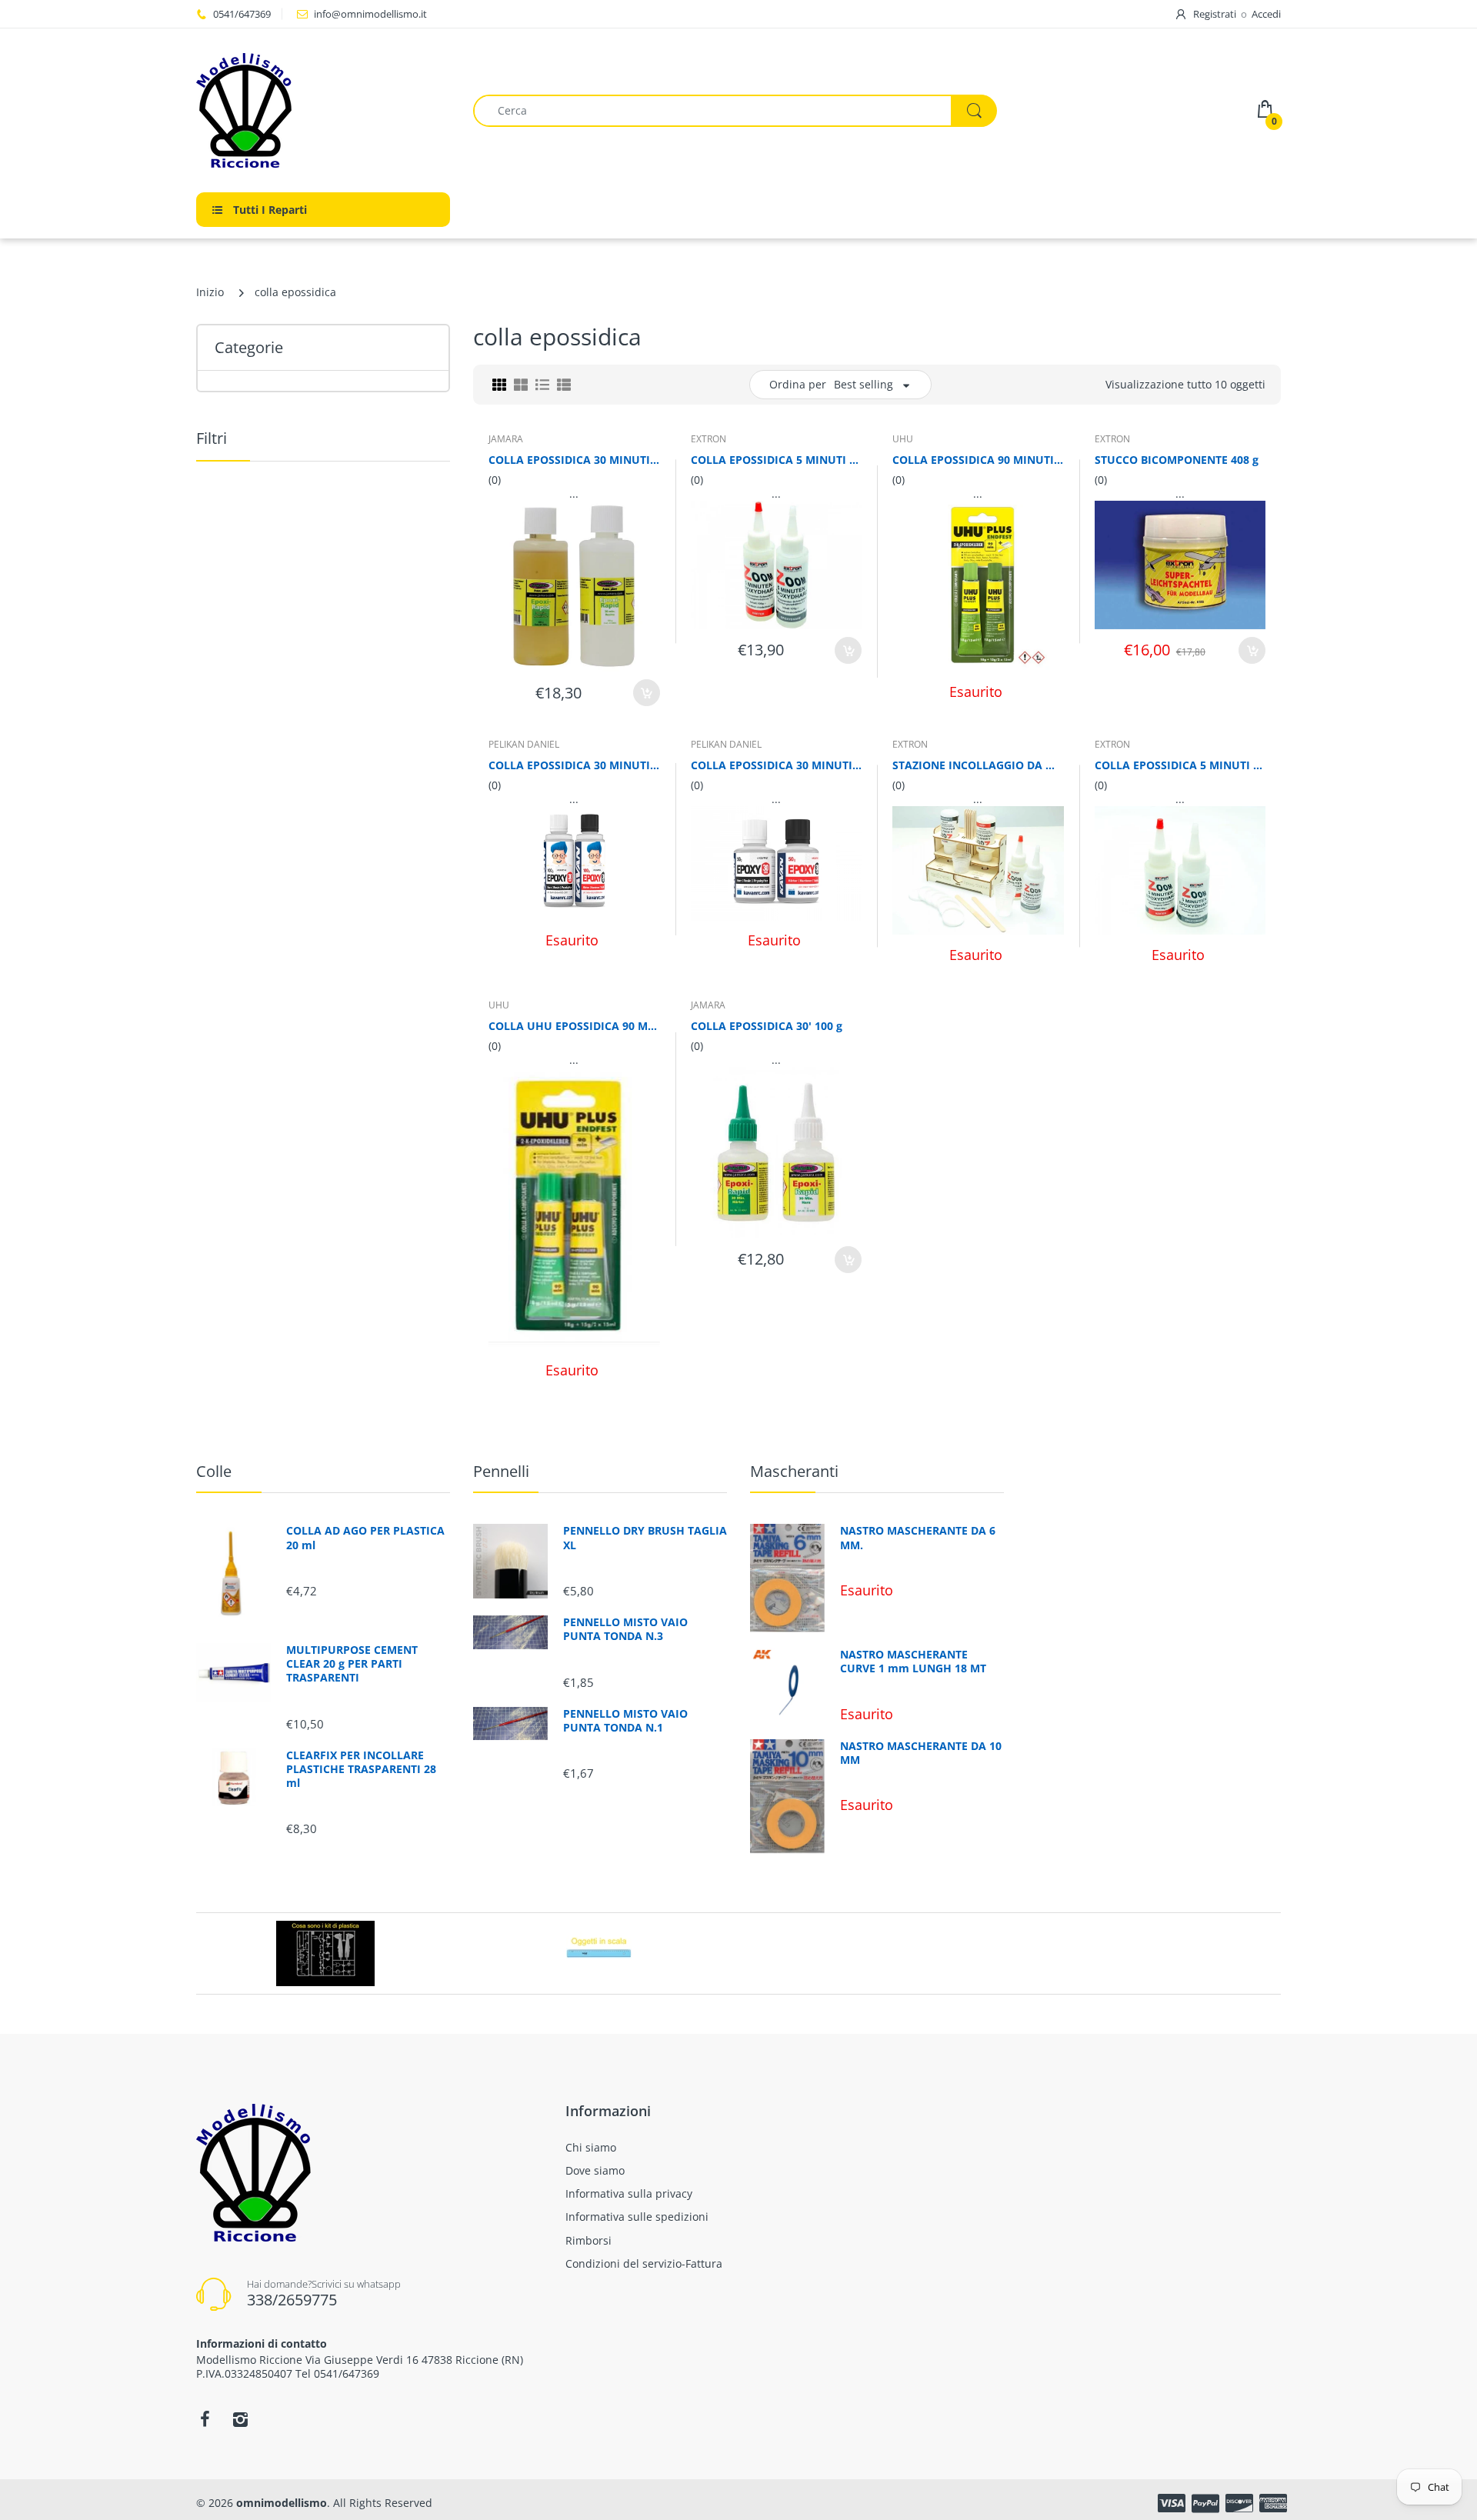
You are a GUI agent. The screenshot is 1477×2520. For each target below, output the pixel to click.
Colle (214, 1471)
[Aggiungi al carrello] (647, 693)
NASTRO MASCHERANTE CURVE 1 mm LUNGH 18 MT (913, 1662)
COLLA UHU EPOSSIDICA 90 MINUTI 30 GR (574, 1026)
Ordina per (798, 384)
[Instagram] (240, 2419)
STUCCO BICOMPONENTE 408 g (1177, 460)
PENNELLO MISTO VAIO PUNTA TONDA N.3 (625, 1629)
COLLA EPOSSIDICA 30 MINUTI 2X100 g (574, 765)
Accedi (1266, 14)
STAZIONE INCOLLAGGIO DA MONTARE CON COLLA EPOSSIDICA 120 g (978, 765)
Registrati (1215, 14)
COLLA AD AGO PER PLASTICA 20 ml (365, 1538)
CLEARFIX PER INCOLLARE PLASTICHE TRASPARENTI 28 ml (361, 1769)
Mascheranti (794, 1471)
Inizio (210, 292)
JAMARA (506, 439)
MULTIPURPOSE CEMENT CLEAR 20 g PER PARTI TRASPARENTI (352, 1664)
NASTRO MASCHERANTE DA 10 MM (921, 1753)
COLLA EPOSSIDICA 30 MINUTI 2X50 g (777, 765)
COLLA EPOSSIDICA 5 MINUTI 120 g (1180, 765)
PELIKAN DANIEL (524, 744)
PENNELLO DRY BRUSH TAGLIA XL (645, 1538)
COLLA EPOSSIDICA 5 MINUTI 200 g (777, 460)
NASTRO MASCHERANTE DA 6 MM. (918, 1538)
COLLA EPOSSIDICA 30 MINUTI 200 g (574, 460)
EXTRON (708, 439)
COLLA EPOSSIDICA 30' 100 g (767, 1026)
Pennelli (501, 1471)
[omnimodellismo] (323, 110)
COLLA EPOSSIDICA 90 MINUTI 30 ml (978, 460)
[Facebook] (205, 2419)
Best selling (864, 384)
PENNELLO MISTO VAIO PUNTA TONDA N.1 (625, 1721)
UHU (903, 439)
